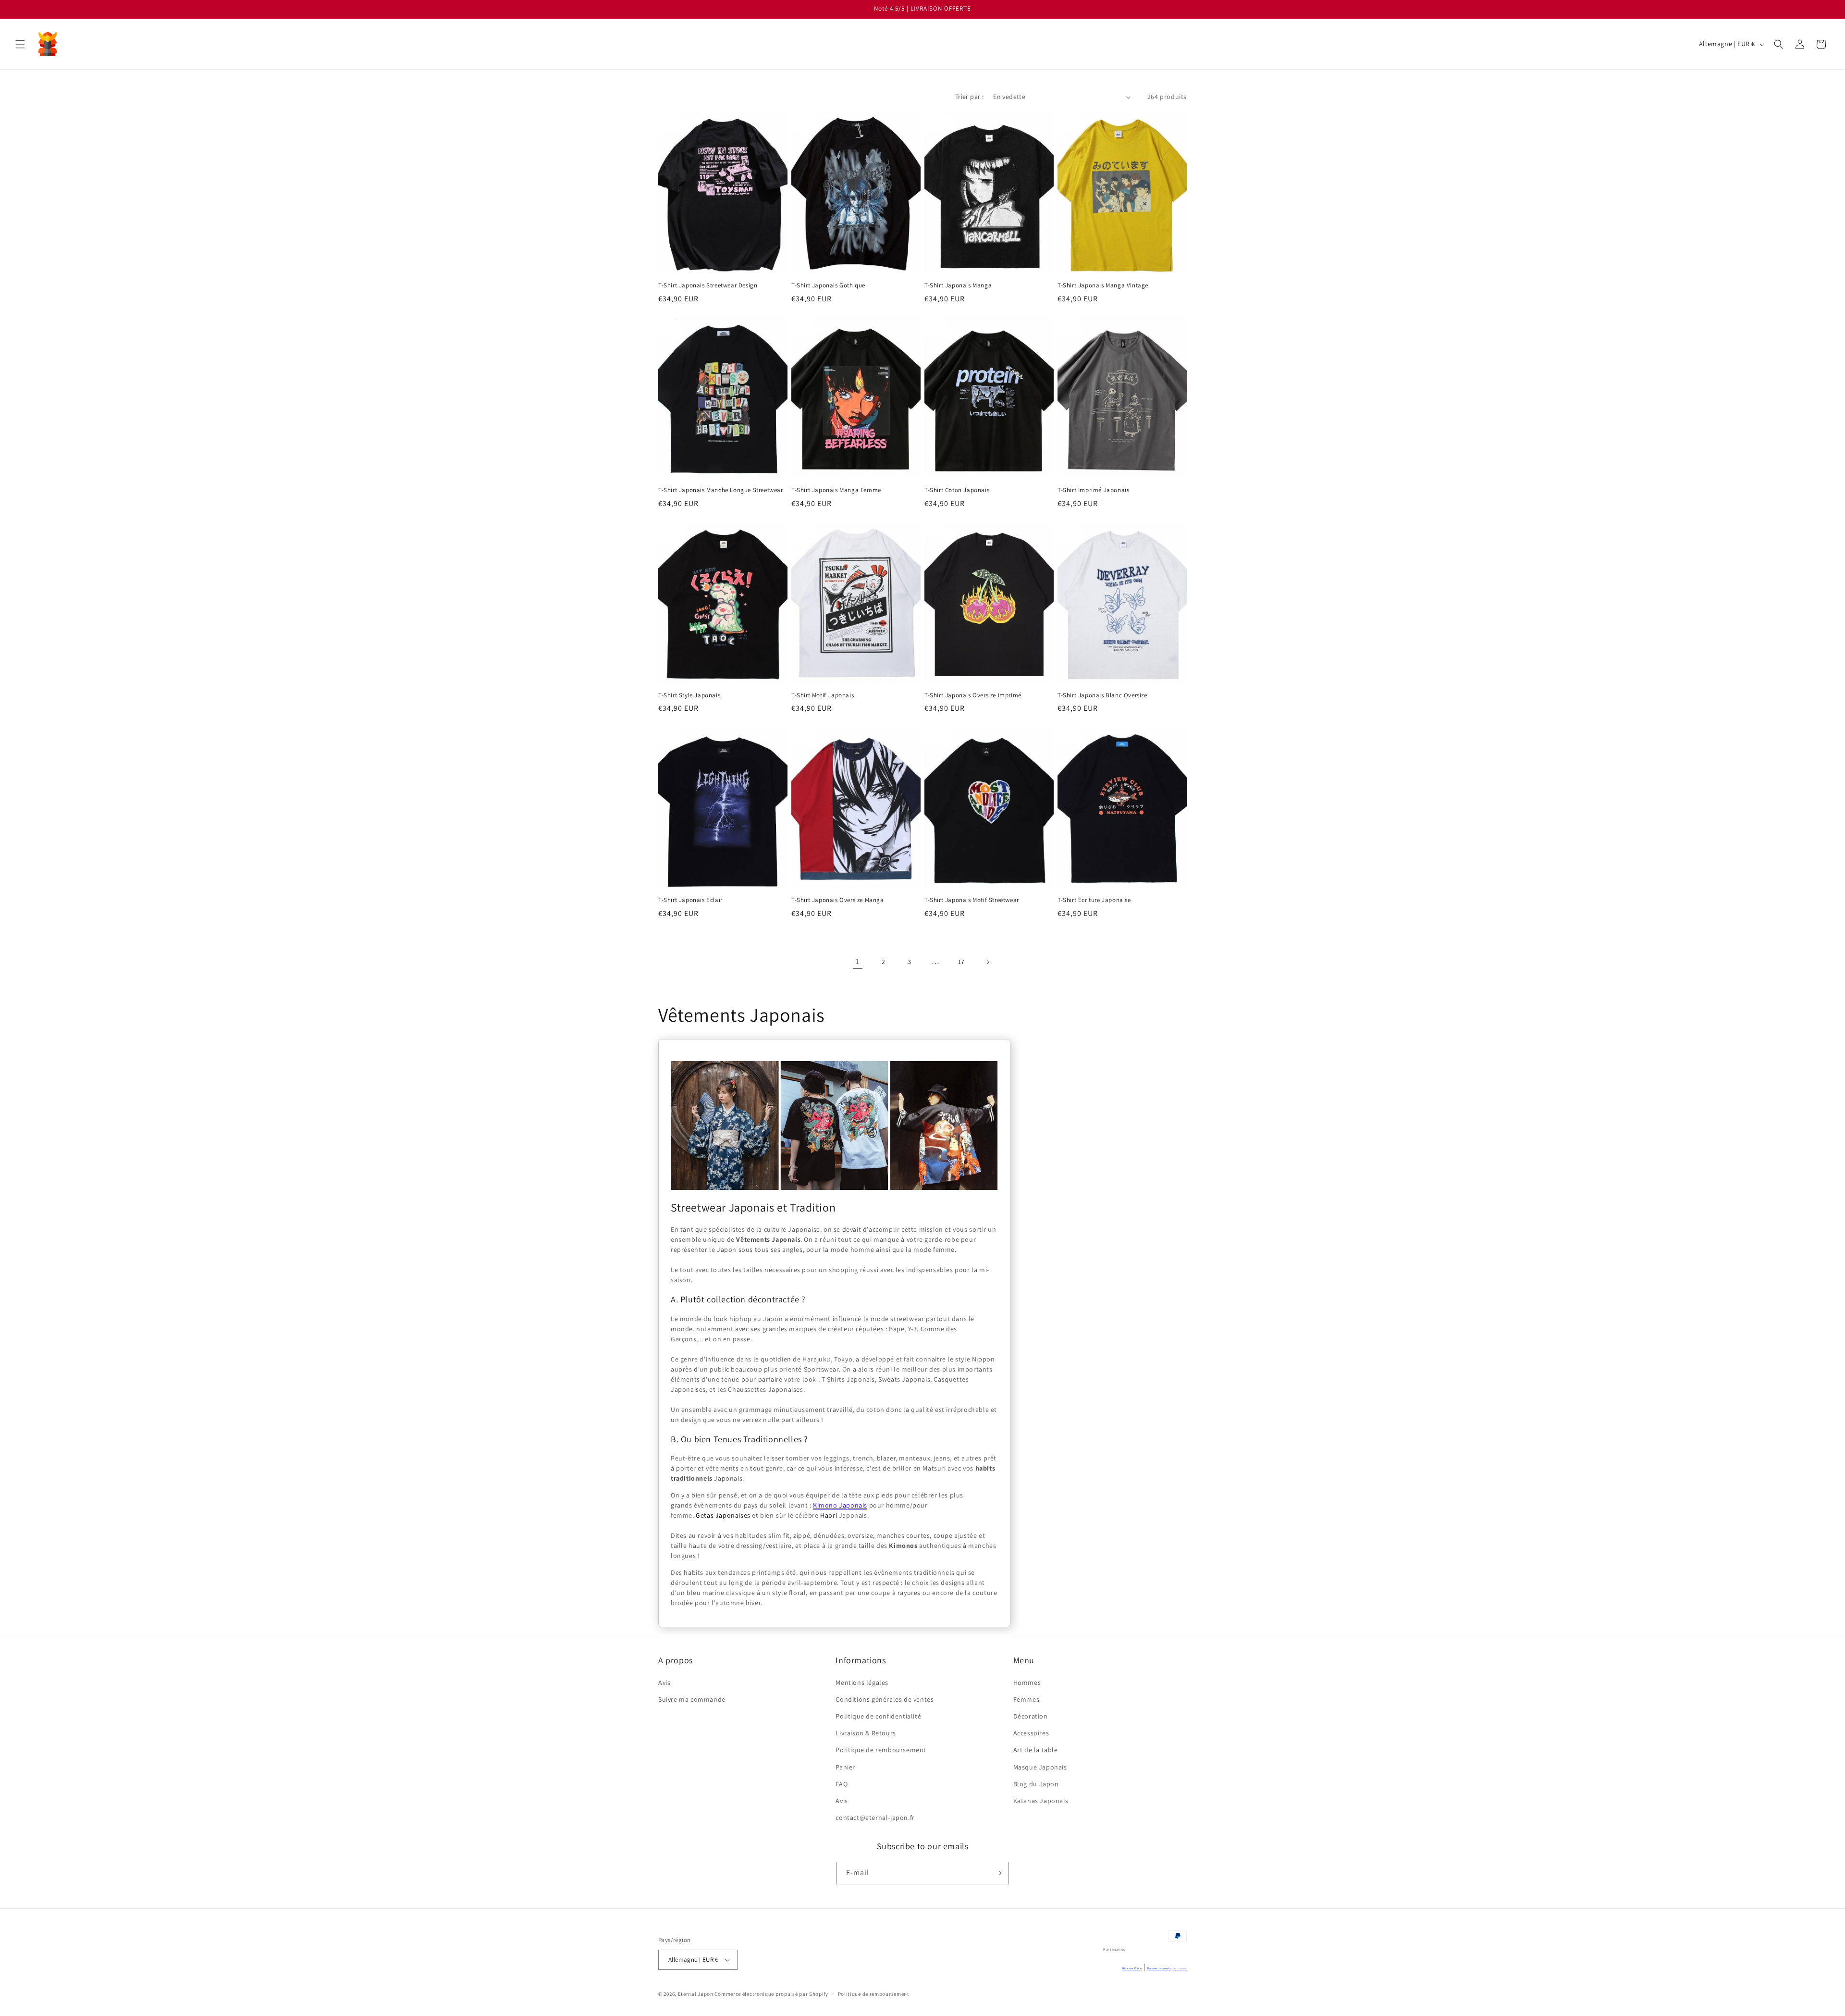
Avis (664, 1682)
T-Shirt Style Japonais (689, 695)
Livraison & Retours (866, 1733)
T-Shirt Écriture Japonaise (1094, 900)
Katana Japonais (1159, 1968)
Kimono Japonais (840, 1505)
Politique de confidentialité (878, 1716)
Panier (845, 1767)
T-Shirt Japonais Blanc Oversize (1102, 695)
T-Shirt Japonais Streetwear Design (708, 285)
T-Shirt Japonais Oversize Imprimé (973, 695)
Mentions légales (862, 1682)
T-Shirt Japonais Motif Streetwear (972, 900)
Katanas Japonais (1041, 1801)
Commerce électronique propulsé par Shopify (771, 1994)
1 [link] (858, 961)
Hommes (1027, 1682)
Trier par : (969, 97)
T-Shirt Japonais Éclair (690, 900)
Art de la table (1036, 1750)
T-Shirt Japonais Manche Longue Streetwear (721, 490)
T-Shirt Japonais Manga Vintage (1103, 285)
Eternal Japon (696, 1994)
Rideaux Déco (1132, 1968)
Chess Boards (1180, 1969)
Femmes (1027, 1699)
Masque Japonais (1040, 1767)
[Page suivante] (987, 962)
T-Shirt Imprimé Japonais (1093, 490)
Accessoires (1031, 1733)
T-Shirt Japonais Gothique (828, 285)
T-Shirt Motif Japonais (823, 695)
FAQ (842, 1784)
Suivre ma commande (692, 1699)
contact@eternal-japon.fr (875, 1818)
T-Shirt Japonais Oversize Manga (838, 900)
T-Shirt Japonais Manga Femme (836, 490)
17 (961, 962)
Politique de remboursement (881, 1750)
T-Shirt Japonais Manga (958, 285)
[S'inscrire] (998, 1873)
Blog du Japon (1036, 1784)
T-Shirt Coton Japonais (957, 490)
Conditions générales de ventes (885, 1699)
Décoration (1031, 1716)
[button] (20, 44)
